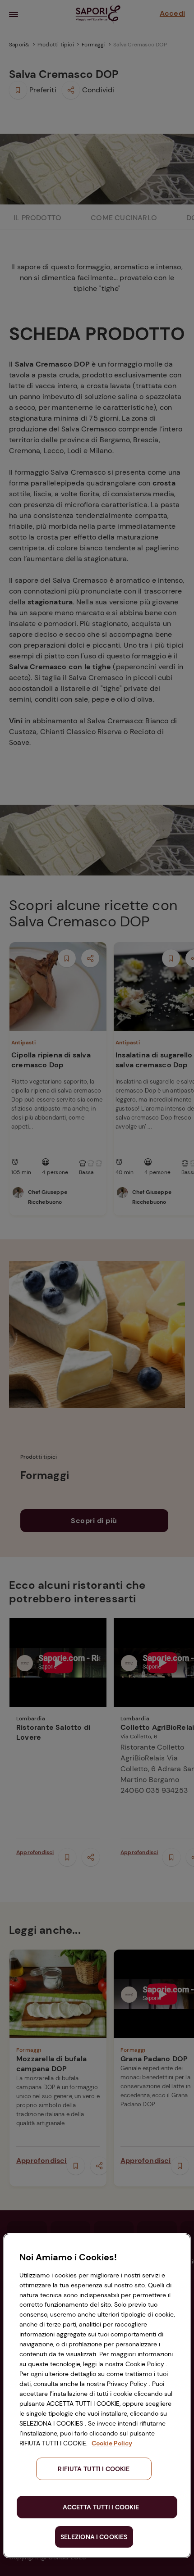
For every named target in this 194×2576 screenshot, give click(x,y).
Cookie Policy (112, 2443)
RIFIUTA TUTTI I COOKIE (94, 2469)
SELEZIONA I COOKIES (94, 2537)
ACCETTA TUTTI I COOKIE (101, 2507)
